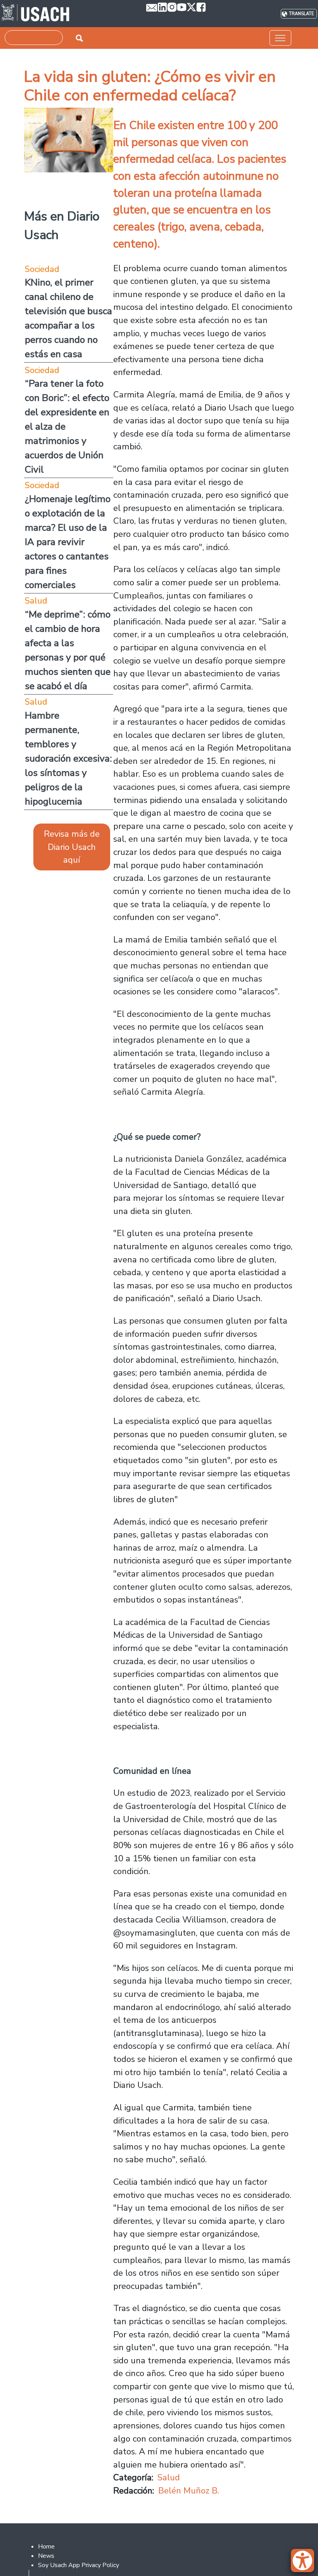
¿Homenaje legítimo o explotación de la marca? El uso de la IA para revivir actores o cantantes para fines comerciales (68, 542)
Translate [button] (302, 14)
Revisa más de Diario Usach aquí (72, 847)
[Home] (35, 14)
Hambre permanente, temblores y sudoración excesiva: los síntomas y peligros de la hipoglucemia (68, 758)
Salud (169, 2477)
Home (46, 2547)
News (46, 2556)
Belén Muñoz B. (189, 2491)
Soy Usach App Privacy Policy (79, 2565)
